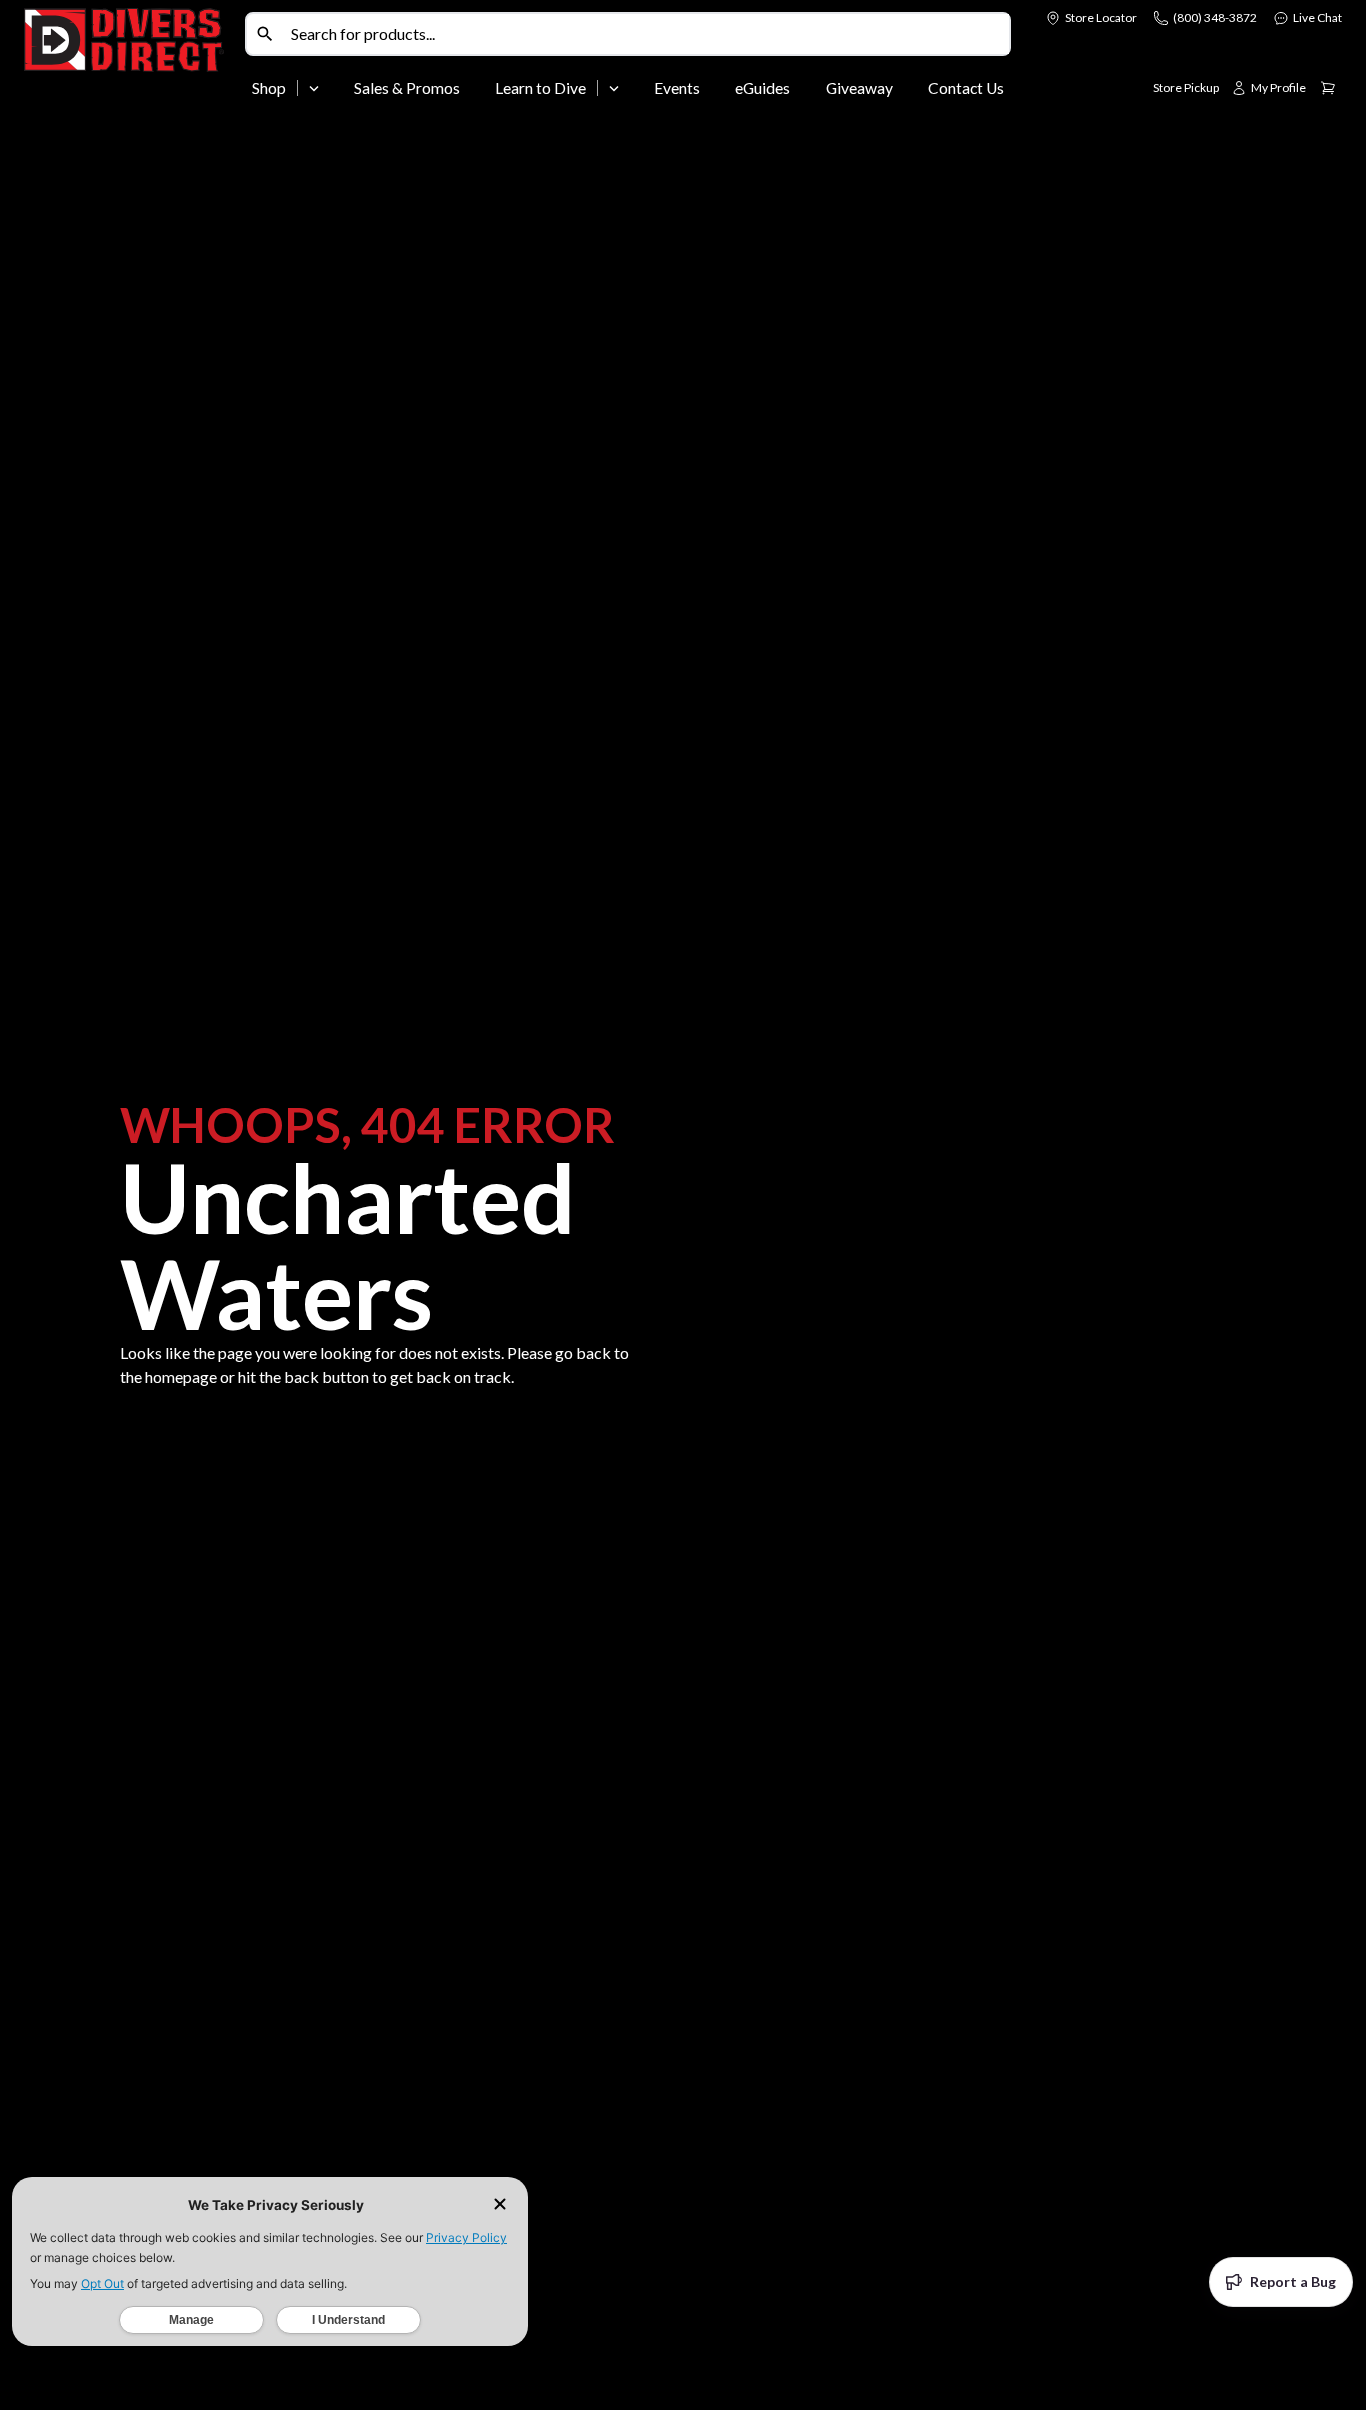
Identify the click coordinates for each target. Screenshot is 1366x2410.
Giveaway (859, 88)
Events (677, 88)
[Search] (265, 34)
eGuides (762, 88)
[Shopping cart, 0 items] (1328, 88)
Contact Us (966, 88)
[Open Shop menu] (314, 88)
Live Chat (1317, 17)
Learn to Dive (540, 88)
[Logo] (130, 58)
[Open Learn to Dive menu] (614, 88)
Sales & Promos (407, 88)
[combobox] (646, 34)
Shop (269, 88)
